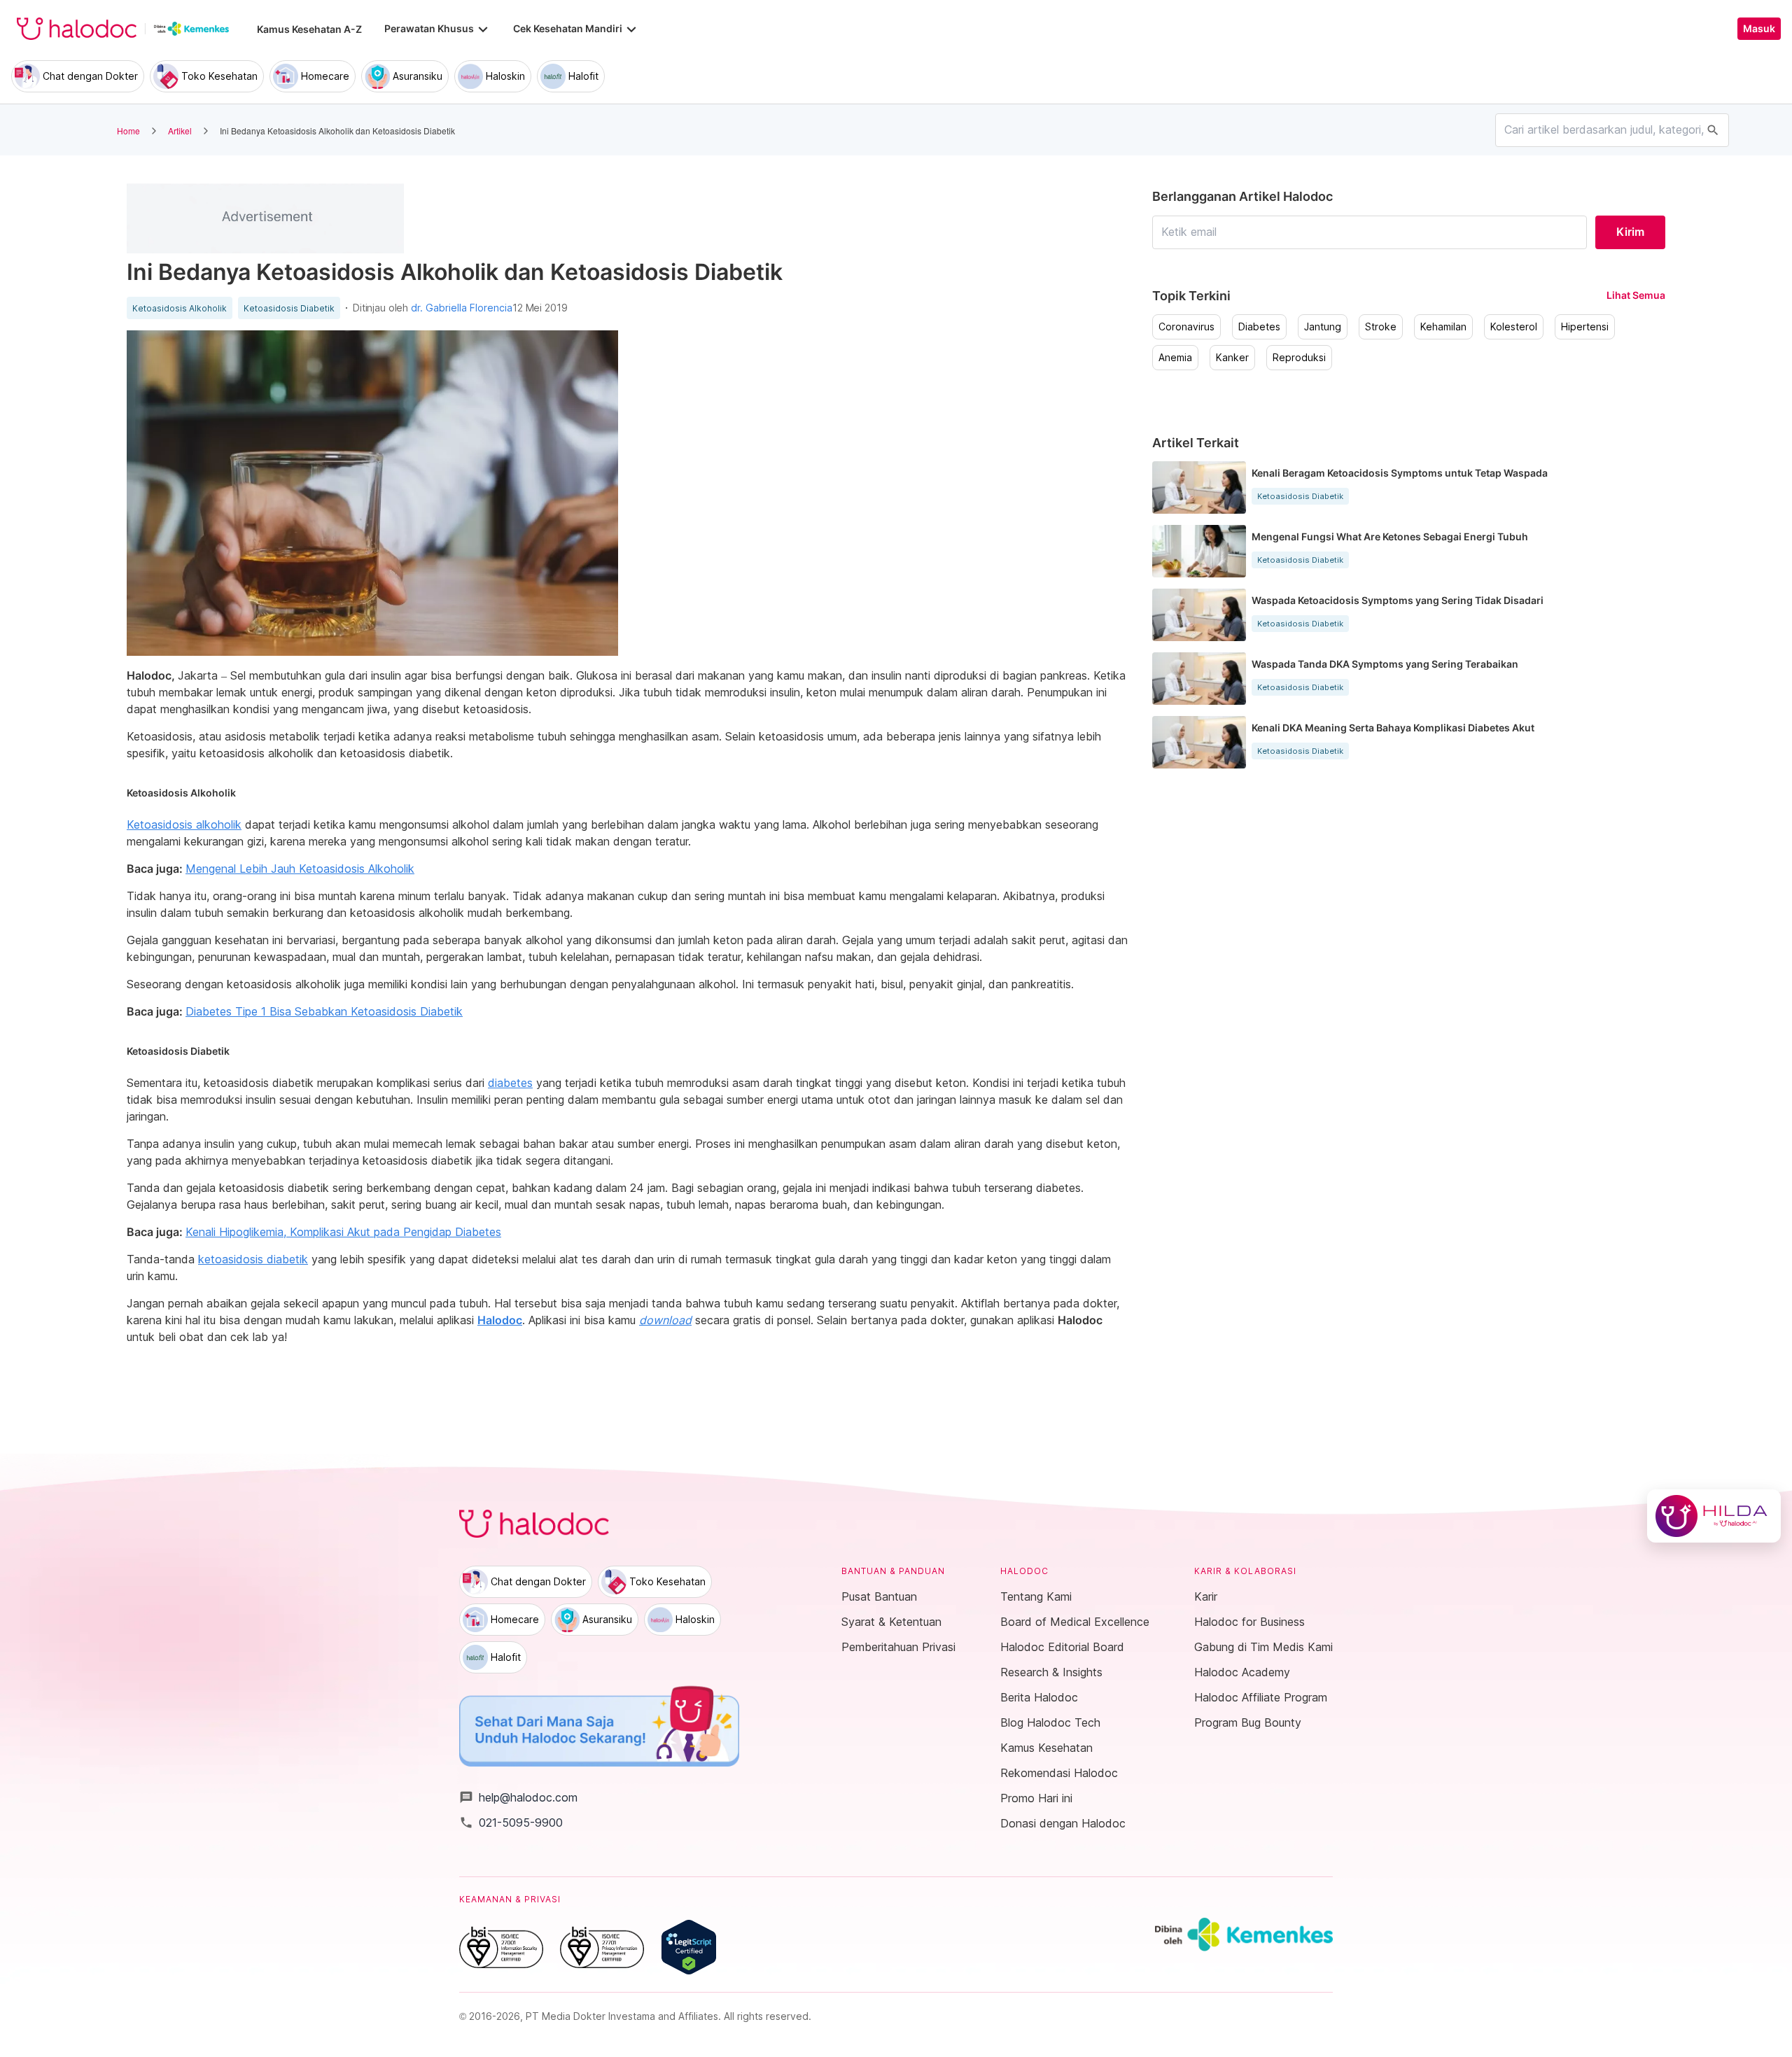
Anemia (1175, 358)
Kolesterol (1514, 327)
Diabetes (1259, 327)
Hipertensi (1585, 327)
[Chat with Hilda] (1714, 1516)
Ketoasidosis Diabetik (289, 309)
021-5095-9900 (511, 1823)
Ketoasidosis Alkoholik (180, 309)
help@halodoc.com (518, 1797)
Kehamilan (1443, 327)
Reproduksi (1299, 358)
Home (128, 131)
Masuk (1759, 29)
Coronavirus (1186, 327)
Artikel (180, 131)
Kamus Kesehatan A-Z (309, 29)
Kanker (1232, 358)
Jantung (1323, 327)
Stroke (1381, 327)
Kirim (1630, 232)
